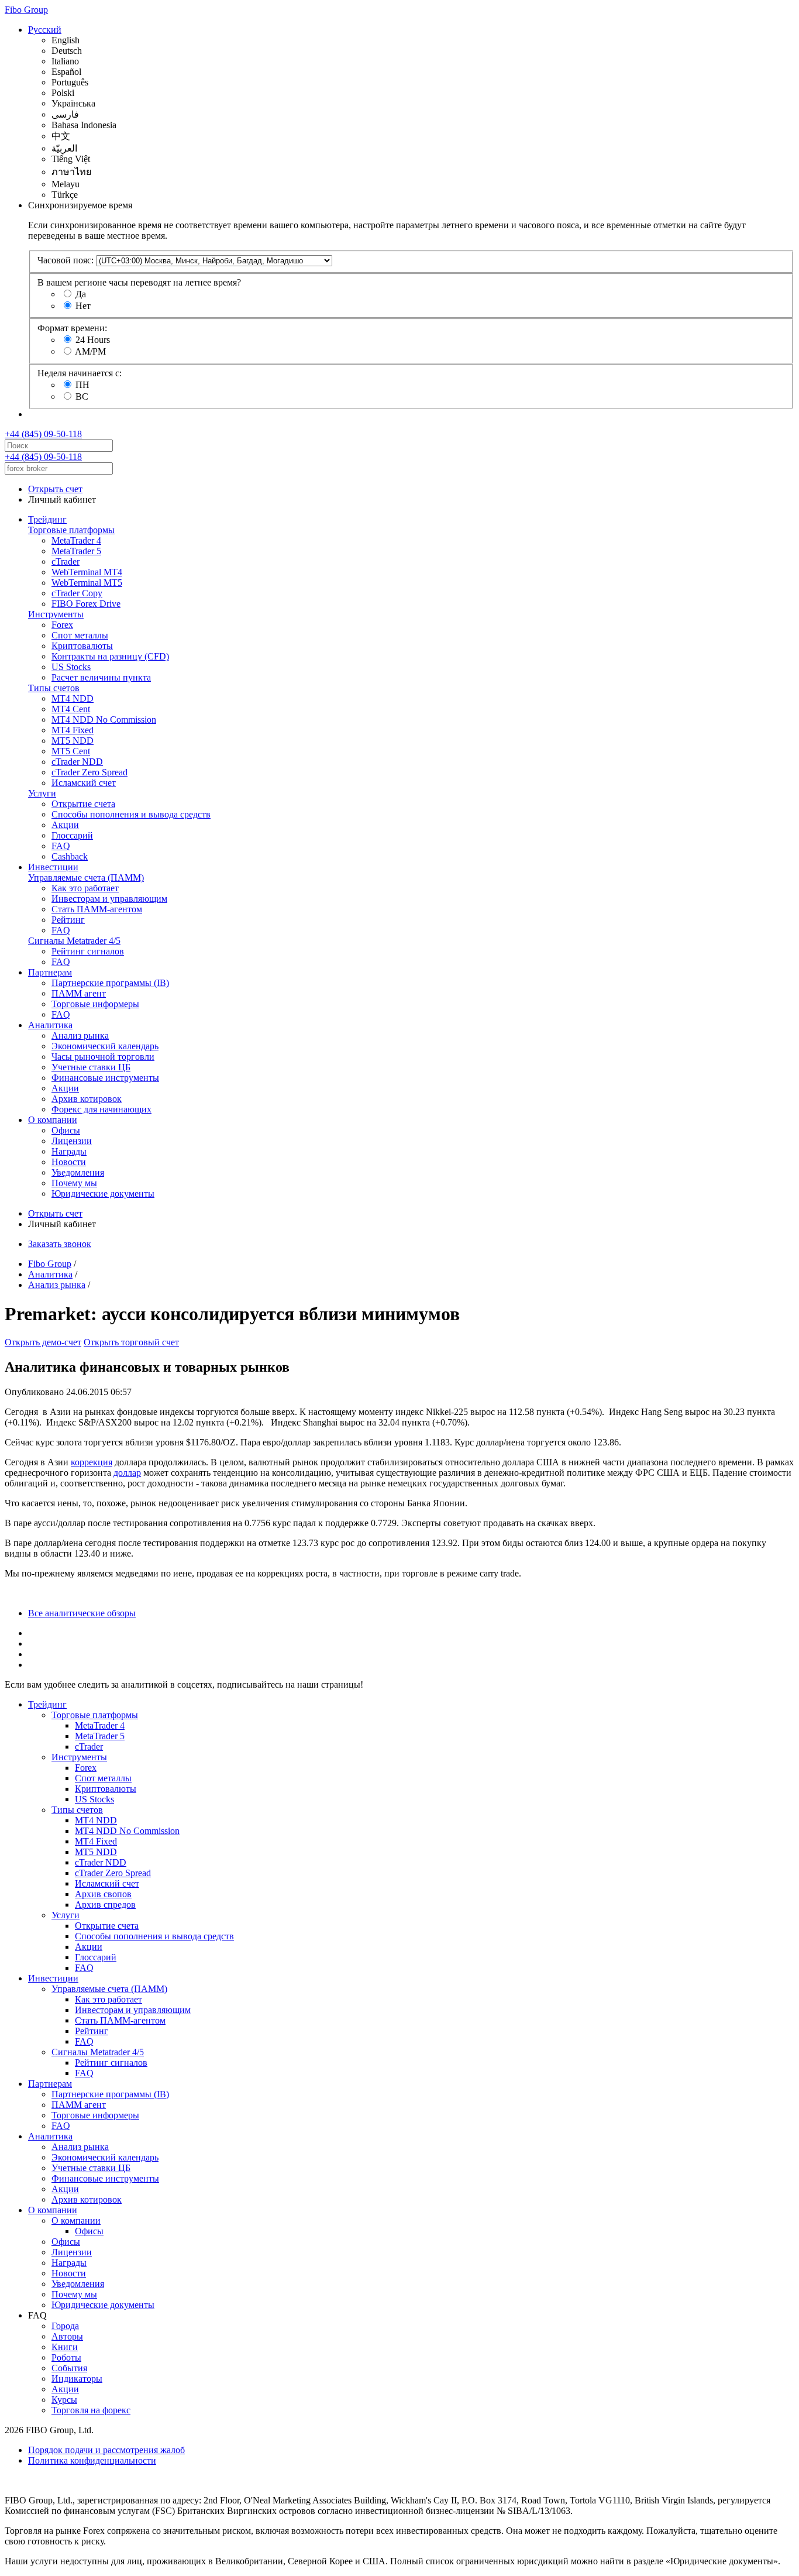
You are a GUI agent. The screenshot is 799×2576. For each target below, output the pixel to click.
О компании (53, 1120)
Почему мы (74, 1183)
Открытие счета (83, 804)
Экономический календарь (105, 1046)
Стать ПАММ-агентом (97, 909)
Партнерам (50, 972)
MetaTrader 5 (76, 551)
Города (65, 2326)
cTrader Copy (77, 593)
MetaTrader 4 (76, 540)
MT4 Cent (71, 709)
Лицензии (72, 1141)
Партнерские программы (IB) (110, 983)
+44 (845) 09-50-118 (43, 434)
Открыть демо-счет (43, 1342)
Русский (45, 30)
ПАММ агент (79, 993)
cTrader (66, 561)
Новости (69, 1162)
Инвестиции (53, 867)
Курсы (64, 2400)
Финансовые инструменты (105, 1078)
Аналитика (50, 1025)
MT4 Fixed (73, 730)
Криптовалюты (82, 646)
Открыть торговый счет (131, 1342)
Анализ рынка (80, 1035)
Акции (65, 825)
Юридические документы (103, 1193)
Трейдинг (47, 519)
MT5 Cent (71, 751)
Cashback (70, 856)
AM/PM (90, 351)
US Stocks (71, 667)
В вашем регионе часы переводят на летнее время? (139, 282)
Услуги (42, 793)
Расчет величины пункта (101, 677)
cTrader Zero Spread (89, 772)
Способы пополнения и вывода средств (131, 814)
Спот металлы (80, 635)
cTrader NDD (77, 762)
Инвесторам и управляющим (109, 899)
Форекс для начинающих (101, 1109)
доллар (127, 1473)
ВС (82, 396)
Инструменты (56, 614)
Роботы (66, 2357)
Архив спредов (105, 1904)
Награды (69, 1151)
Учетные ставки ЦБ (91, 1067)
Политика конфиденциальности (92, 2460)
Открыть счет (55, 489)
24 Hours (93, 340)
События (69, 2368)
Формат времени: (72, 328)
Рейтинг (68, 920)
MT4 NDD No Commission (104, 719)
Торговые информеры (95, 1004)
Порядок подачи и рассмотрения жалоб (106, 2450)
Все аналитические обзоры (82, 1613)
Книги (65, 2347)
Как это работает (85, 888)
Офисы (66, 1130)
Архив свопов (103, 1894)
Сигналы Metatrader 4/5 (74, 941)
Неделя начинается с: (80, 373)
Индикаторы (77, 2378)
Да (81, 294)
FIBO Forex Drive (86, 604)
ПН (82, 385)
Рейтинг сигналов (88, 951)
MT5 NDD (73, 741)
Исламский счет (84, 783)
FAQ (61, 846)
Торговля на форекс (91, 2410)
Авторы (67, 2336)
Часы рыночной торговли (103, 1057)
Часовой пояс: (66, 260)
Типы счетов (54, 688)
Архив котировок (87, 1099)
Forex (62, 625)
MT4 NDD (73, 698)
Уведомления (78, 1172)
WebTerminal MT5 (87, 583)
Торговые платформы (71, 530)
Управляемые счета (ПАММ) (86, 877)
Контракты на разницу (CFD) (110, 656)
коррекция (92, 1462)
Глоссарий (72, 835)
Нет (83, 306)
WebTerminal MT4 (87, 572)
